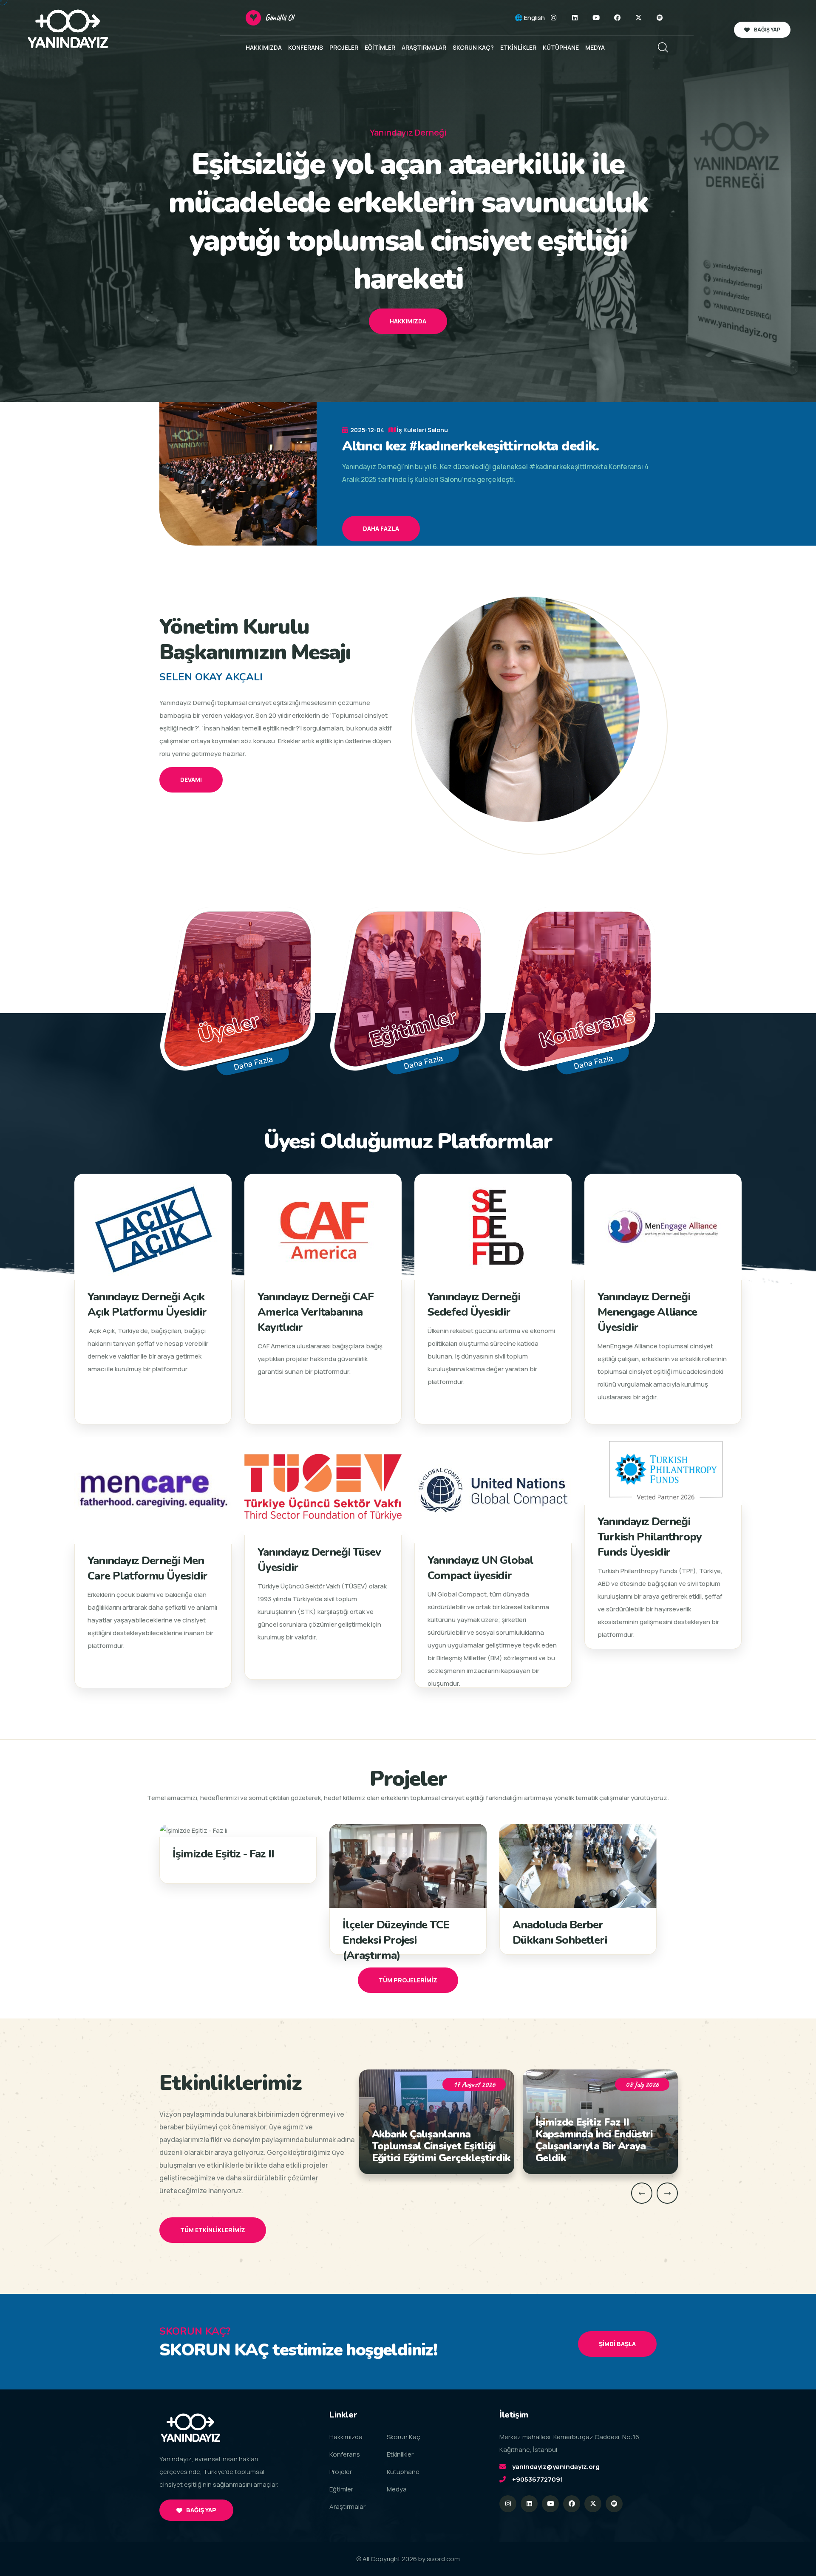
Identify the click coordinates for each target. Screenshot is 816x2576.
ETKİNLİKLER (518, 47)
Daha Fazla (254, 1063)
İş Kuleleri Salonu (422, 430)
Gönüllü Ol (279, 18)
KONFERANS (306, 47)
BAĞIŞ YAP (767, 30)
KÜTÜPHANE (561, 47)
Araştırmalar (347, 2507)
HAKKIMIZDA (264, 47)
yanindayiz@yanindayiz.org (556, 2467)
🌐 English (530, 18)
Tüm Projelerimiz (408, 1980)
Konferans (345, 2454)
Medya (397, 2489)
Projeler (341, 2472)
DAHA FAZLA (381, 528)
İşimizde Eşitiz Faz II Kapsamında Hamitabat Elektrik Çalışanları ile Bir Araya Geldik (595, 2140)
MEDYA (595, 47)
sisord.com (443, 2559)
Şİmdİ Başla (617, 2344)
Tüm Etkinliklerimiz (213, 2230)
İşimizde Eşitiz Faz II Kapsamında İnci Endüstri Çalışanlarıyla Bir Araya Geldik (431, 2140)
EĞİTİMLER (380, 47)
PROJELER (344, 47)
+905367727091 (538, 2479)
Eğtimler (341, 2489)
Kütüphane (403, 2472)
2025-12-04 (367, 430)
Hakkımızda (408, 321)
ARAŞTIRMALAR (424, 47)
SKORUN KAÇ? (473, 47)
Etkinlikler (400, 2454)
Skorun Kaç (404, 2437)
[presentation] (642, 2193)
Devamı (191, 780)
